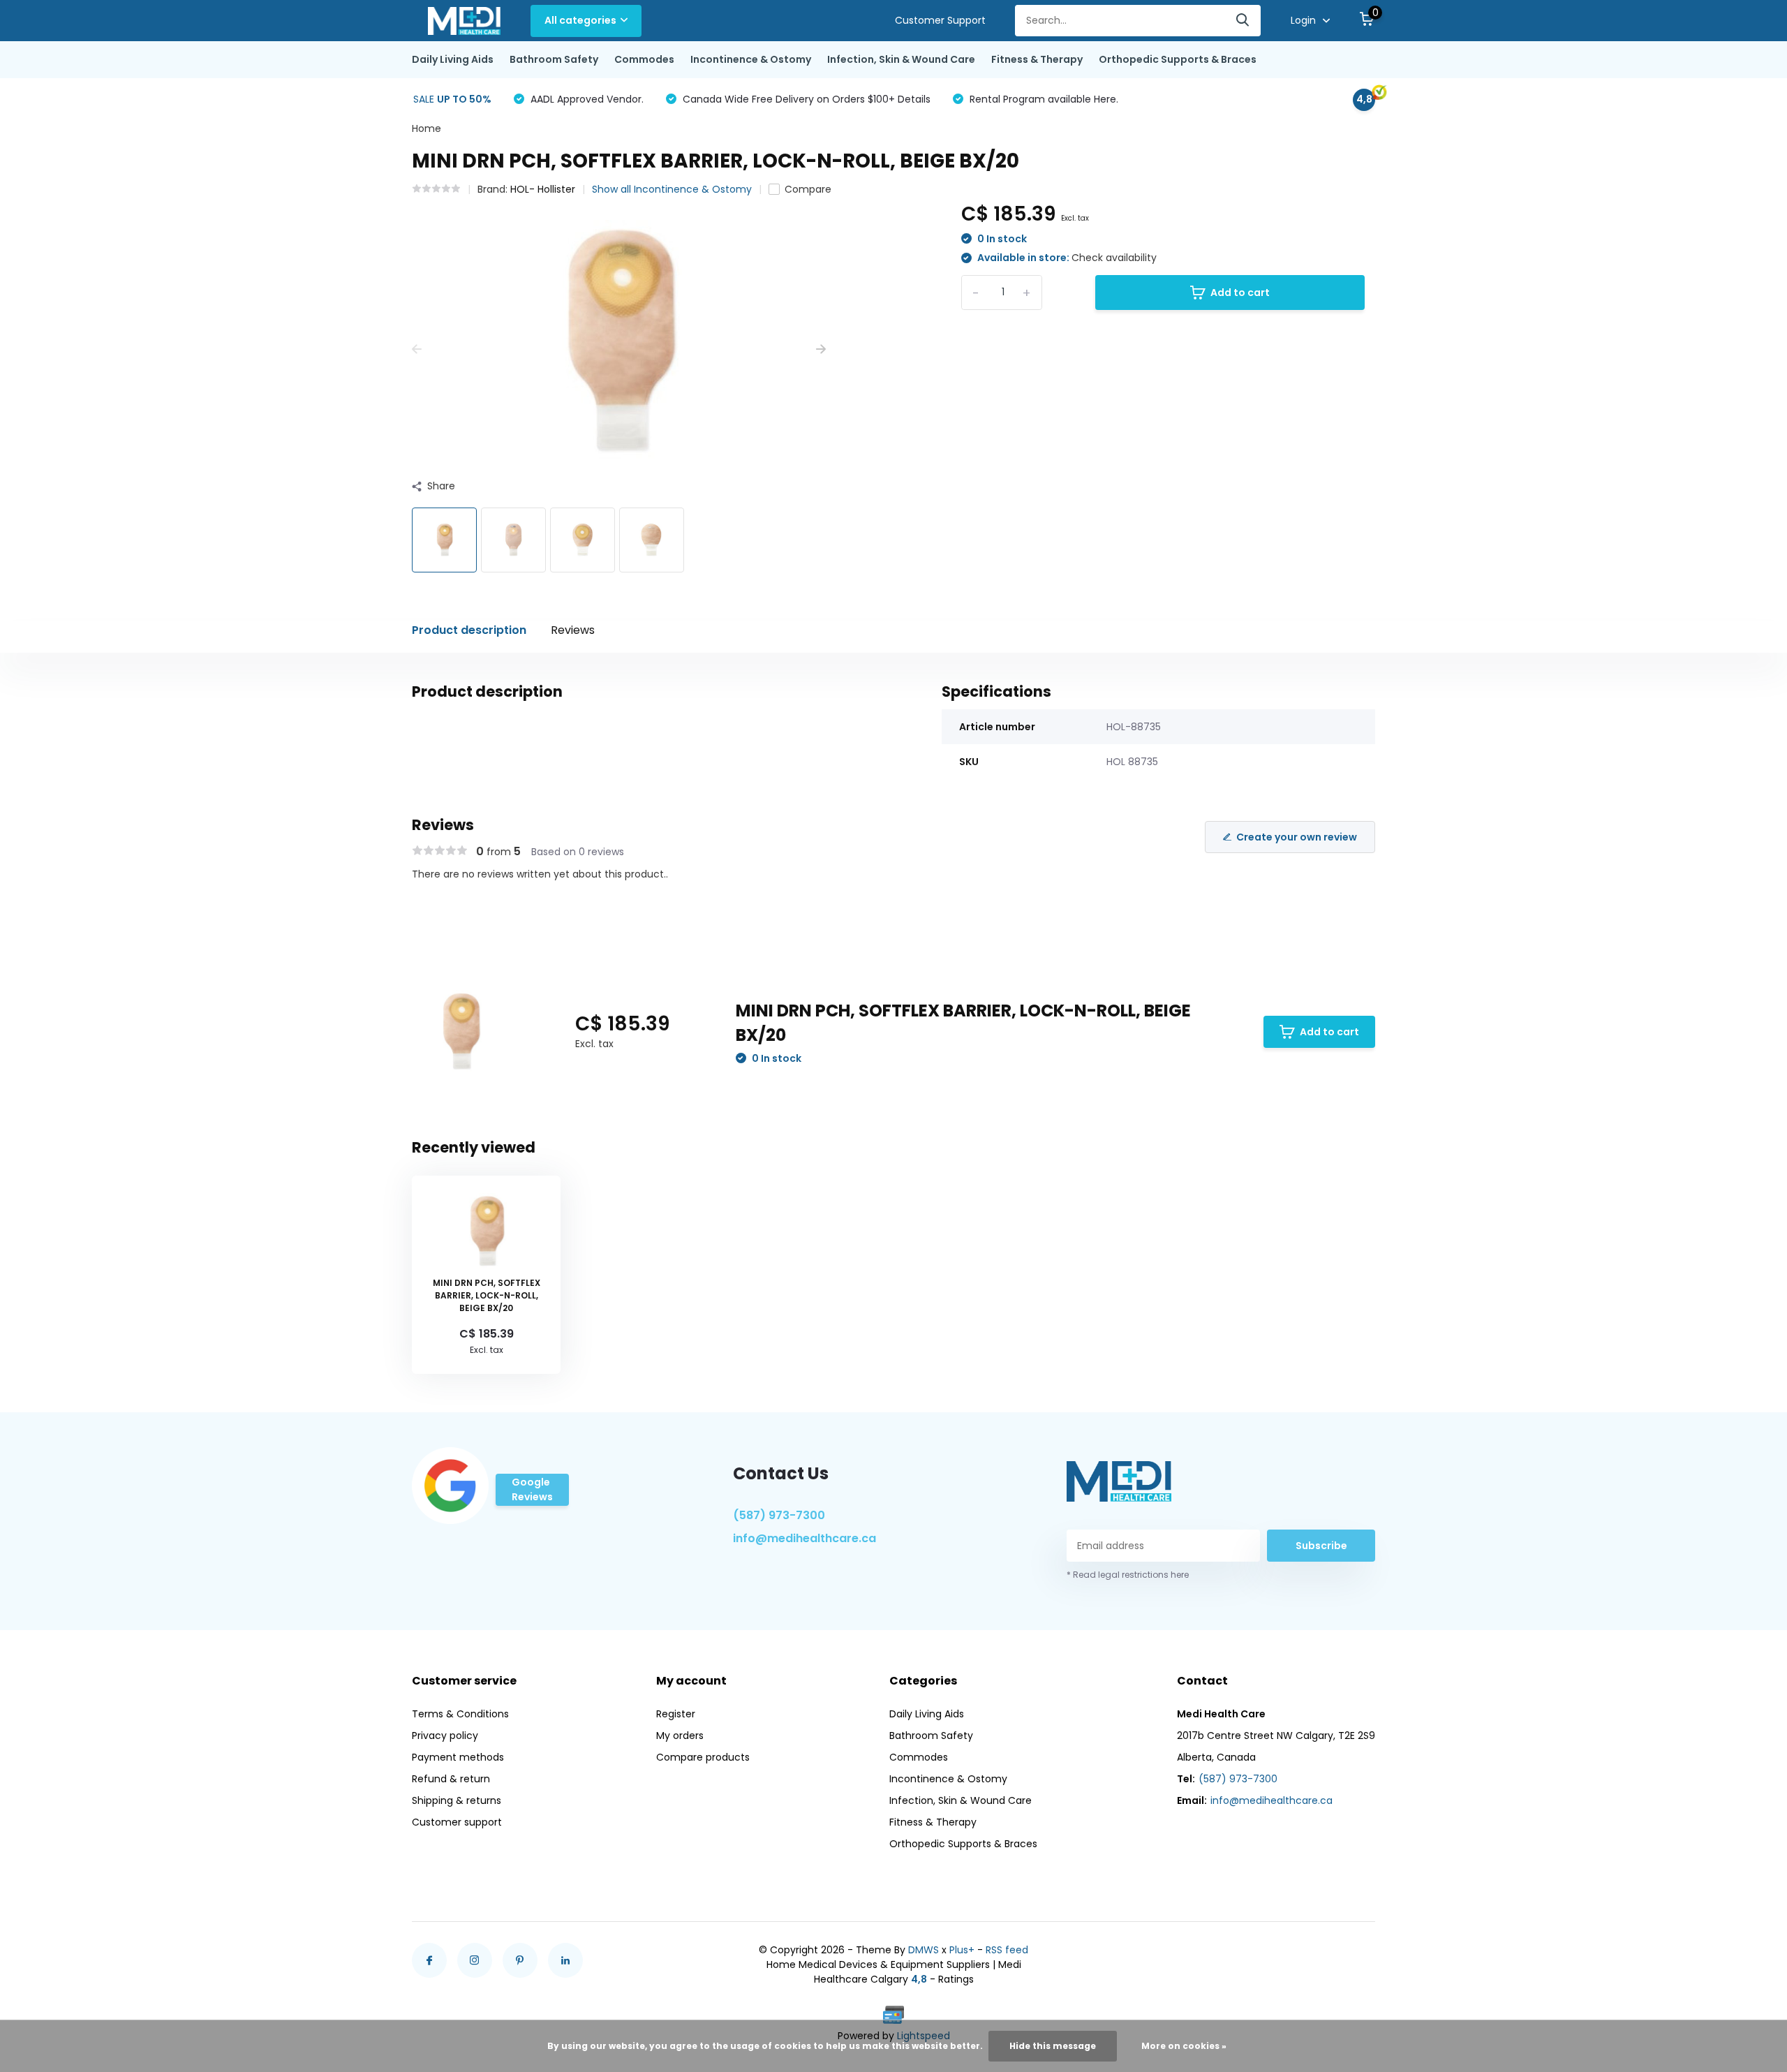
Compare (808, 189)
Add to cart (1240, 293)
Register (676, 1714)
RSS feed (1007, 1950)
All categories (580, 20)
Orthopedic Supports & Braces (1178, 59)
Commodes (644, 59)
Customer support (457, 1822)
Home (427, 128)
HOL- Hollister (543, 189)
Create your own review (1297, 837)
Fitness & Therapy (1037, 59)
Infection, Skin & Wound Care (901, 59)
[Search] (1243, 21)
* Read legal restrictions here (1128, 1575)
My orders (680, 1736)
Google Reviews (532, 1489)
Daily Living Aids (453, 59)
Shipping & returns (457, 1800)
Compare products (703, 1757)
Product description (469, 630)
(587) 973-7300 (779, 1515)
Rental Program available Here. (1043, 99)
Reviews (573, 630)
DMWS (924, 1950)
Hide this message (1053, 2046)
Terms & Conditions (460, 1714)
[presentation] (417, 349)
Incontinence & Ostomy (751, 59)
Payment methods (458, 1757)
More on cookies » (1184, 2046)
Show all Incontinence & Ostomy (672, 189)
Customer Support (940, 20)
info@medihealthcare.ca (804, 1538)
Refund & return (451, 1779)
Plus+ (962, 1950)
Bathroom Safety (554, 59)
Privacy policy (445, 1736)
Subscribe (1321, 1546)
